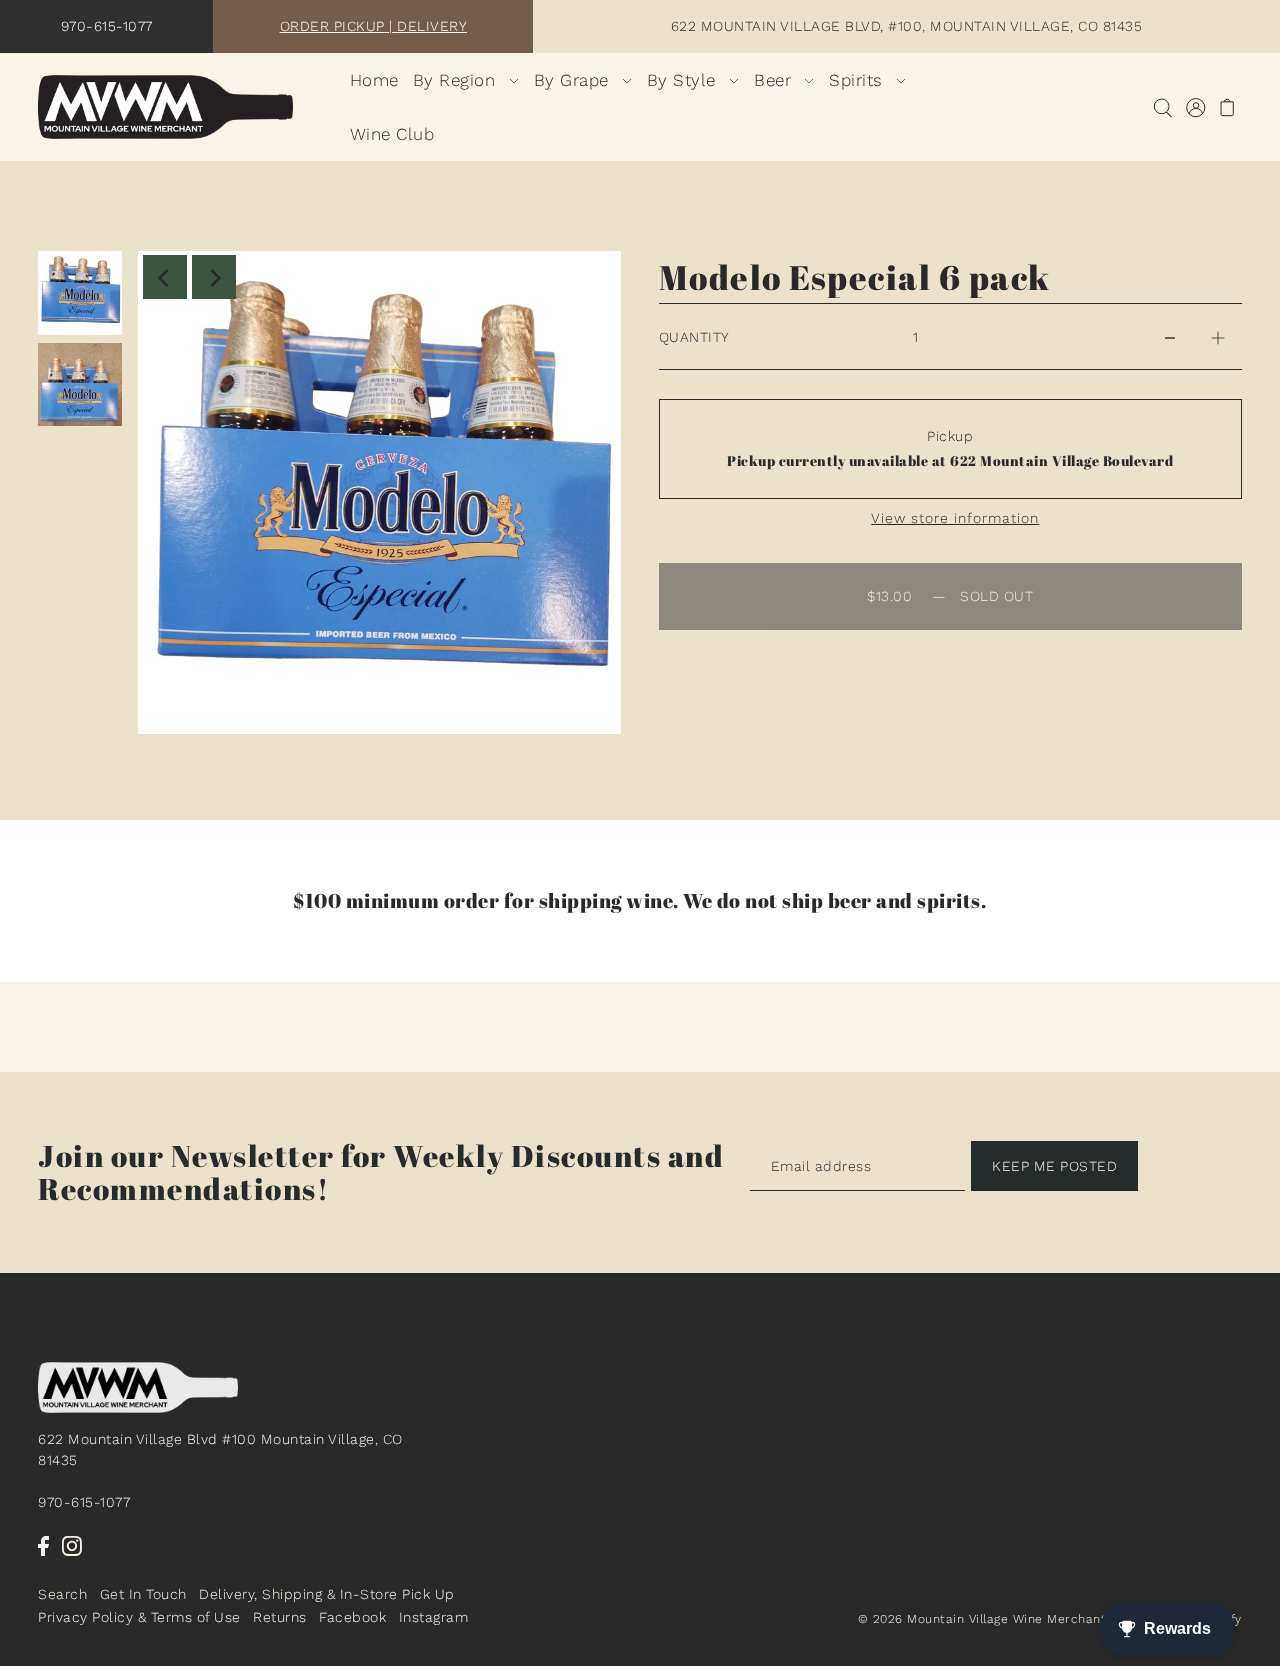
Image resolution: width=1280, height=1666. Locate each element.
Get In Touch (143, 1595)
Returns (280, 1617)
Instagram (434, 1617)
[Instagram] (72, 1545)
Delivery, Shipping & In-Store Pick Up (327, 1595)
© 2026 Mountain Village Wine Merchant (982, 1619)
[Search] (1162, 107)
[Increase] (1218, 337)
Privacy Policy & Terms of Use (139, 1617)
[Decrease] (1170, 337)
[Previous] (165, 277)
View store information (955, 518)
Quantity (694, 337)
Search (62, 1595)
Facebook (352, 1617)
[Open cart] (1227, 107)
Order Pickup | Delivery (374, 26)
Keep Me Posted (1054, 1166)
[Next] (214, 277)
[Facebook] (43, 1545)
